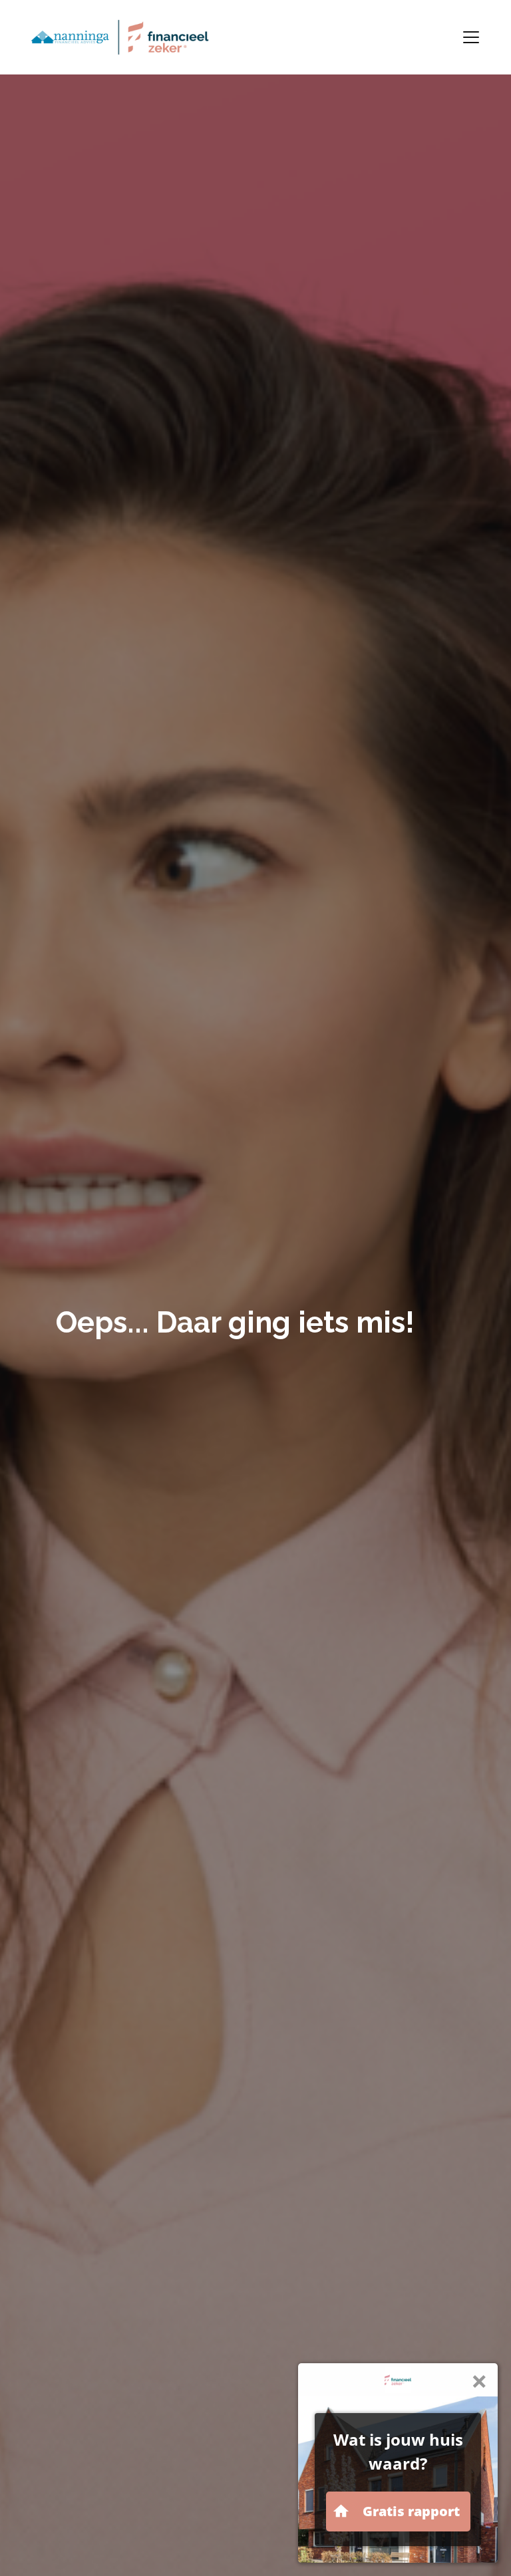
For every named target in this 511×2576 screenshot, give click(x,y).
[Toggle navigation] (471, 37)
